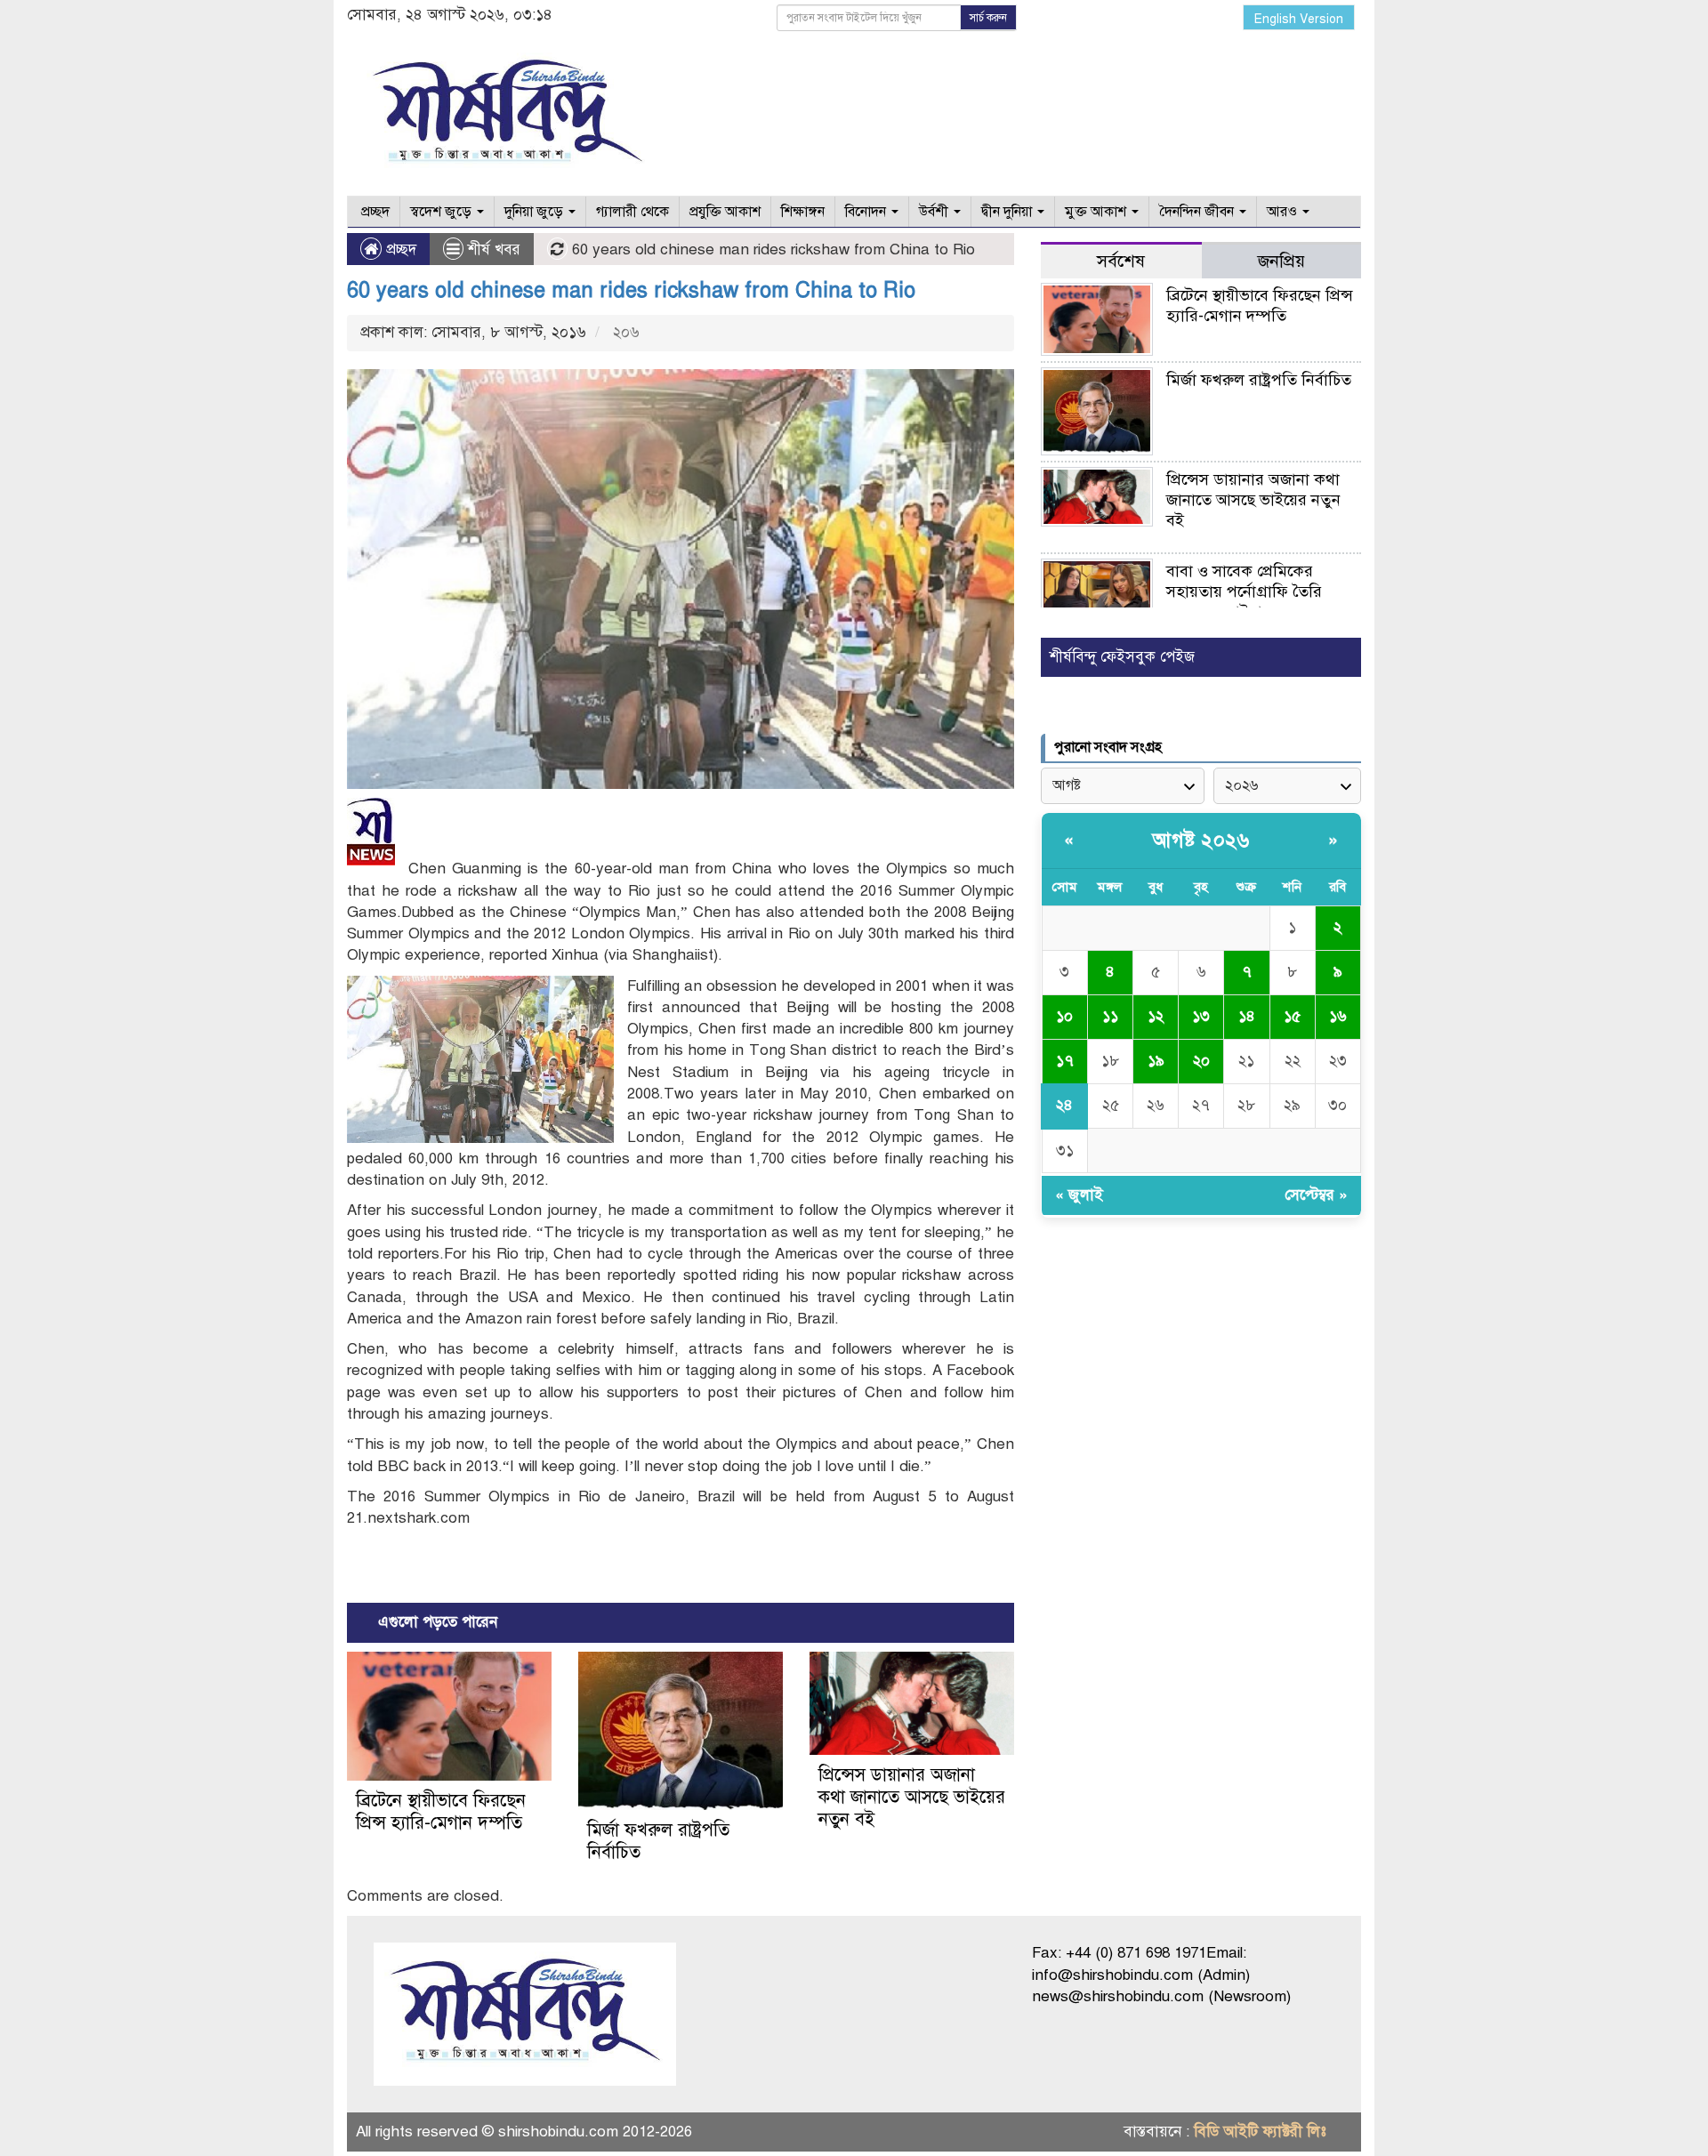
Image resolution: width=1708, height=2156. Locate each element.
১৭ (1065, 1061)
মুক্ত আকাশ (1097, 212)
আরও (1284, 212)
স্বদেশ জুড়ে (443, 212)
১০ (1064, 1016)
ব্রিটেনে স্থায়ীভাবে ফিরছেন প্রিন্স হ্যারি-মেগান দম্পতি (441, 1812)
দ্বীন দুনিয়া (1008, 212)
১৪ (1247, 1016)
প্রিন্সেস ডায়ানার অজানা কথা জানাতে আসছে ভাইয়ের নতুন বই (912, 1797)
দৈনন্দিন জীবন (1198, 212)
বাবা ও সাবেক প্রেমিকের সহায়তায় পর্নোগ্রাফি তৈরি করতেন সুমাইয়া (1244, 591)
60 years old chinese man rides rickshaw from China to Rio (631, 290)
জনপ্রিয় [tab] (1281, 261)
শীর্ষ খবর (494, 249)
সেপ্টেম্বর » (1316, 1195)
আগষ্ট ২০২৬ (1201, 840)
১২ (1156, 1016)
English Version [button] (1299, 19)
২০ (1201, 1061)
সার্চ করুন (988, 18)
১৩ (1201, 1016)
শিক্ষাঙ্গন (803, 212)
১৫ (1292, 1016)
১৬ (1338, 1016)
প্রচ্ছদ (374, 212)
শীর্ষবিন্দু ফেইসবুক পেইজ (1122, 657)
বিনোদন (867, 212)
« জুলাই (1079, 1195)
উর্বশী (935, 212)
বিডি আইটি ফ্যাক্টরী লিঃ (1260, 2132)
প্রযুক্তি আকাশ (725, 212)
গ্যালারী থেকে (632, 212)
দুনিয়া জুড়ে (536, 212)
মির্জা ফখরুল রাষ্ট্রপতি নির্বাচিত (1259, 380)
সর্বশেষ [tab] (1121, 261)
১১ (1110, 1016)
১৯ (1156, 1061)
